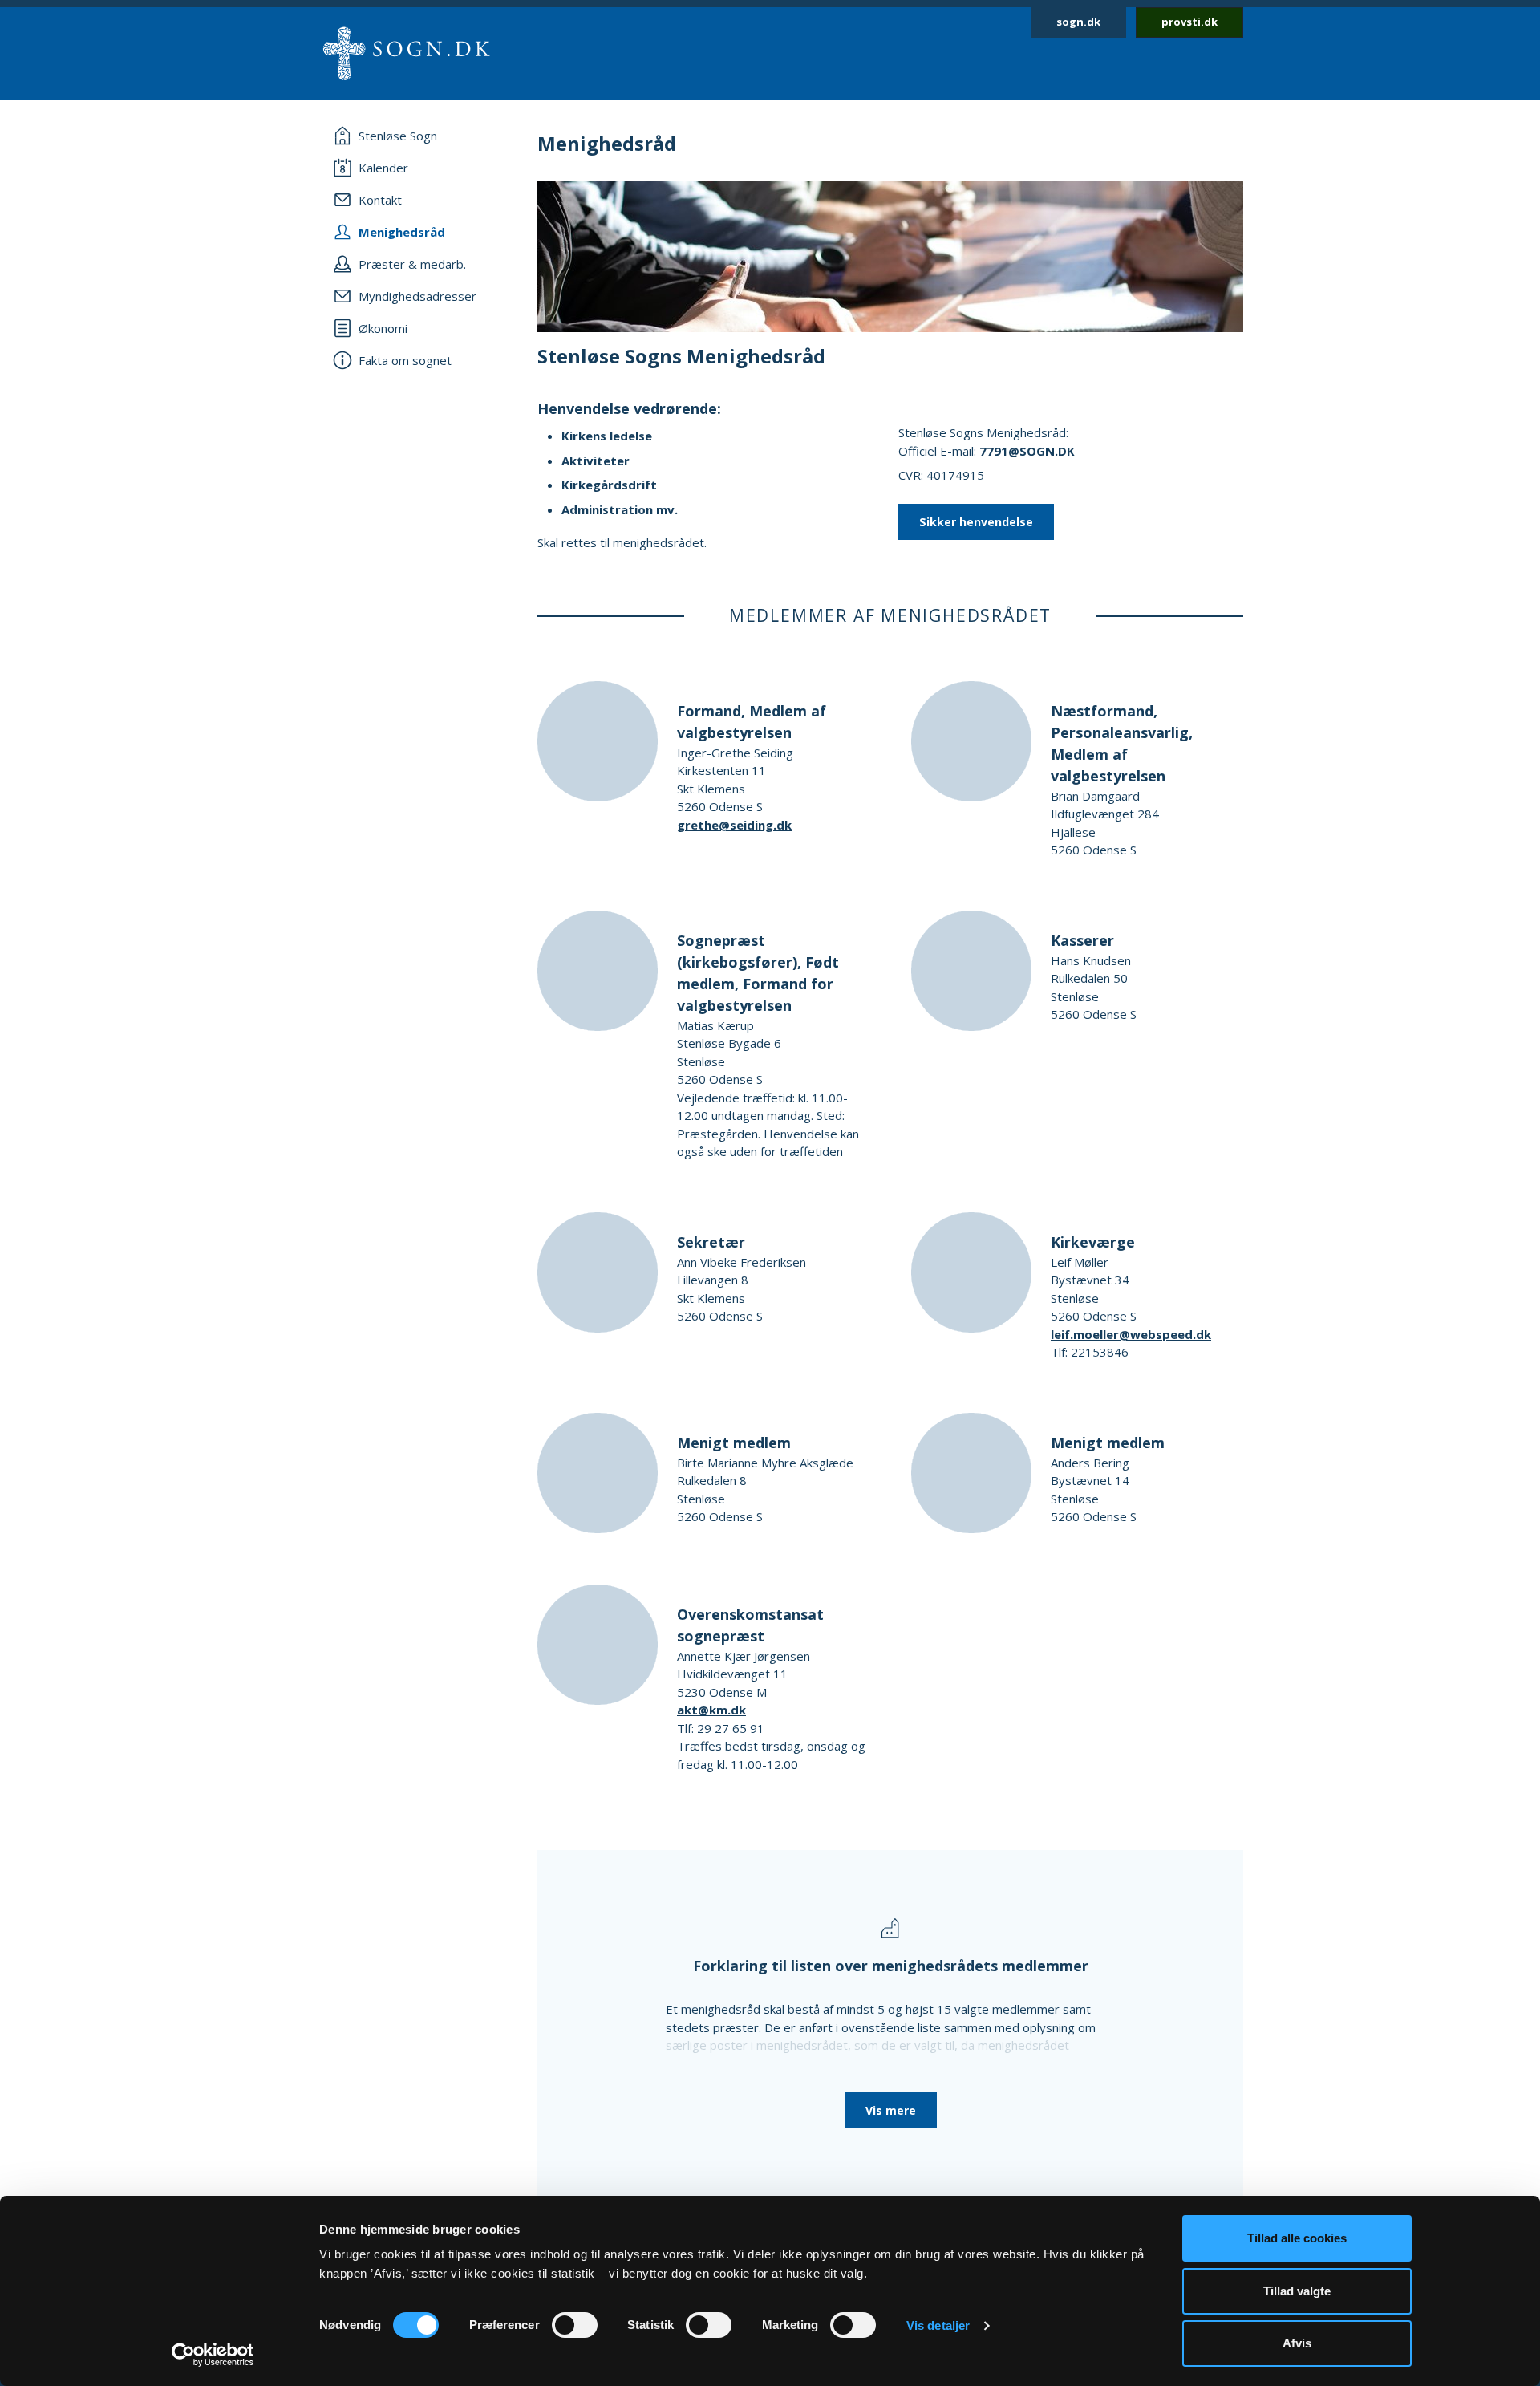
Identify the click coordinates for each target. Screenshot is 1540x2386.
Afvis (1297, 2343)
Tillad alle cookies (1297, 2238)
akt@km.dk (711, 1710)
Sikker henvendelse (976, 522)
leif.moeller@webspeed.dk (1131, 1334)
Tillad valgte (1297, 2291)
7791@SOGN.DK (1027, 451)
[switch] (575, 2325)
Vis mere (891, 2110)
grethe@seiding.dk (734, 825)
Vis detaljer (938, 2325)
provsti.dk (1189, 22)
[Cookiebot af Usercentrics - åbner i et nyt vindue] (213, 2355)
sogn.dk (1078, 22)
